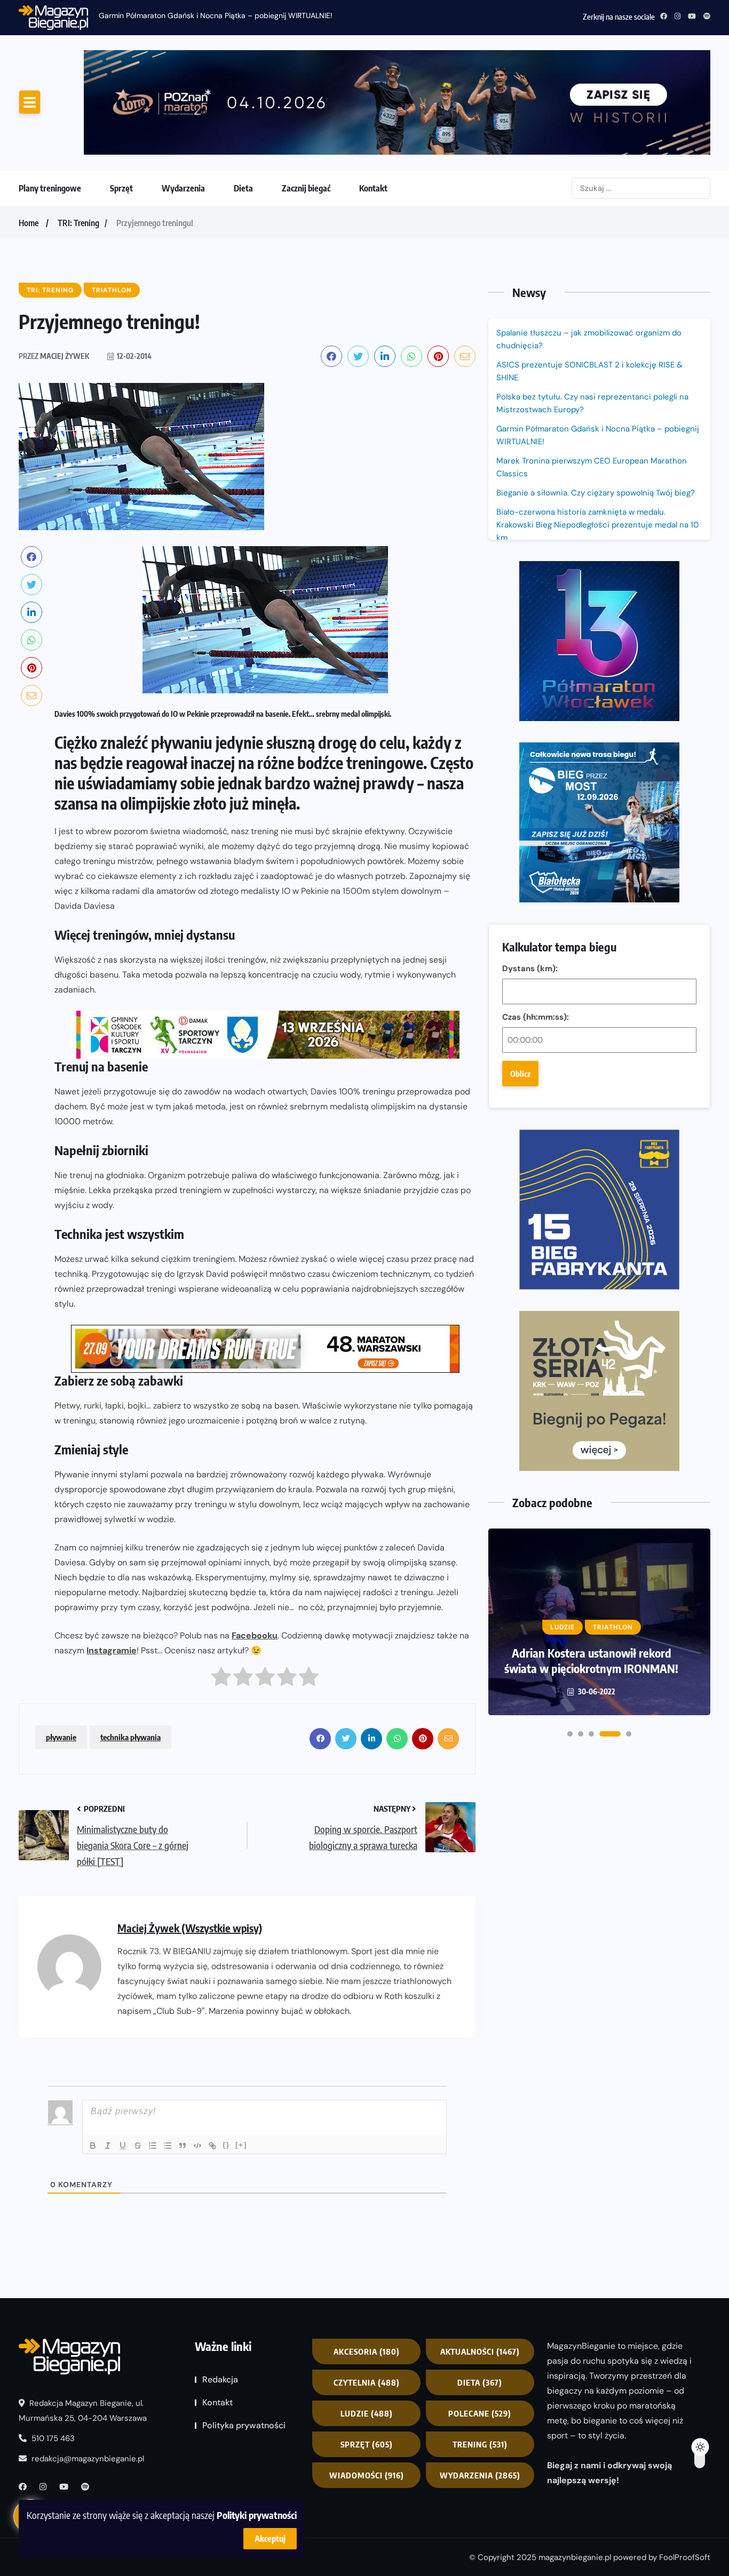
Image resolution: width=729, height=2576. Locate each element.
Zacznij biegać (306, 188)
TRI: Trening (78, 223)
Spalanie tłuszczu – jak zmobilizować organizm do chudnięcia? (589, 339)
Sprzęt (121, 188)
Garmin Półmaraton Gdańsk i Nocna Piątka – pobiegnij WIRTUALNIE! (216, 15)
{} (226, 2145)
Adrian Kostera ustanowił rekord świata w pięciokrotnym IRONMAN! (591, 1661)
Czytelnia (367, 2382)
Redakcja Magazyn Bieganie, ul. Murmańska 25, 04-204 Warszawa (83, 2411)
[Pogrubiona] (93, 2146)
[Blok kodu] (197, 2146)
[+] (241, 2145)
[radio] (221, 1679)
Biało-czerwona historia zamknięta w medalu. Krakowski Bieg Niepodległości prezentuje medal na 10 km (597, 525)
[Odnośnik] (212, 2146)
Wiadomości (367, 2475)
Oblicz (520, 1074)
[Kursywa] (108, 2146)
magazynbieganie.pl (575, 2557)
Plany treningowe (50, 188)
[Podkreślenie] (123, 2146)
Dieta (243, 188)
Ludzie (367, 2413)
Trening (480, 2444)
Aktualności (480, 2351)
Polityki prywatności (257, 2515)
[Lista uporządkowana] (153, 2146)
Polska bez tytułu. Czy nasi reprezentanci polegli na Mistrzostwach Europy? (592, 403)
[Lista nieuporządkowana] (168, 2146)
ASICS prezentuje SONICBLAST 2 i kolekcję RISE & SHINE (589, 371)
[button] (570, 1734)
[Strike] (138, 2146)
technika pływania (130, 1737)
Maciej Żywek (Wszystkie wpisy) (190, 1928)
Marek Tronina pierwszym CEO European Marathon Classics (592, 467)
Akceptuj (270, 2539)
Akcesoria (367, 2351)
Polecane (480, 2413)
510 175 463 (52, 2438)
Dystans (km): (530, 969)
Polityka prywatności (244, 2425)
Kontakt (373, 188)
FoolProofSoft (685, 2557)
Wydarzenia (183, 188)
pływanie (61, 1737)
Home (29, 223)
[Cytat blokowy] (183, 2146)
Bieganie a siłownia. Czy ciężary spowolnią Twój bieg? (597, 493)
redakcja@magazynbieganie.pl (88, 2459)
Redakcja (220, 2379)
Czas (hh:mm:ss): (536, 1017)
